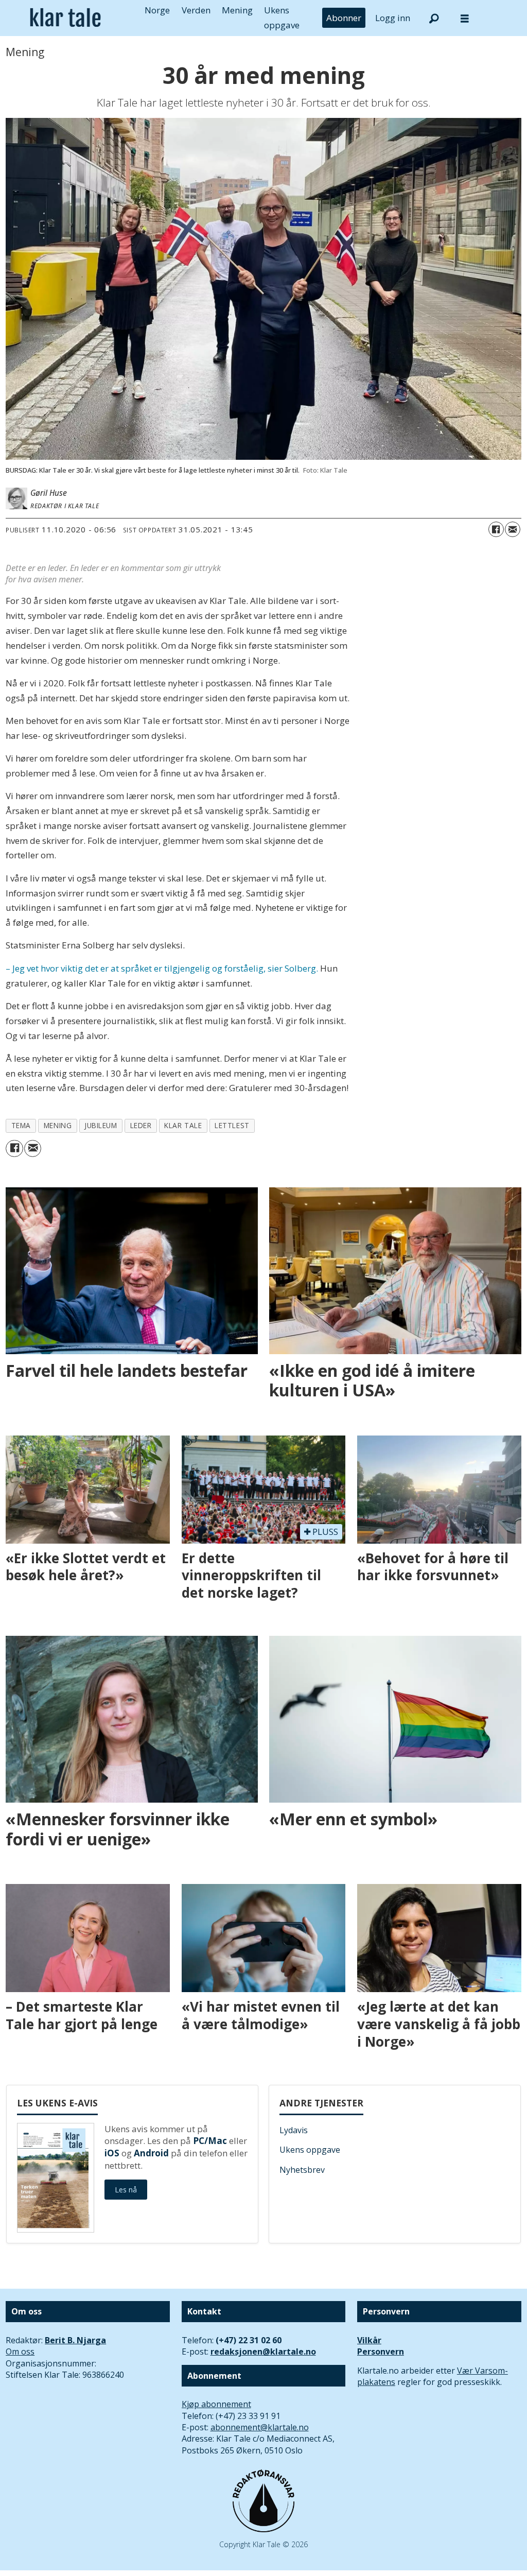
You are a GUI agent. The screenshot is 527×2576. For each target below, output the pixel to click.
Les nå (126, 2190)
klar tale (183, 1125)
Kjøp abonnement (216, 2404)
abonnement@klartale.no (260, 2427)
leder (141, 1125)
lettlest (232, 1125)
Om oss (20, 2352)
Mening (237, 10)
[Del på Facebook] (496, 529)
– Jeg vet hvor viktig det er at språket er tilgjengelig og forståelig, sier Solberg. (162, 968)
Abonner (344, 18)
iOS (112, 2153)
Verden (196, 10)
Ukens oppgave (310, 2150)
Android (151, 2153)
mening (58, 1125)
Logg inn (393, 18)
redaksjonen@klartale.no (263, 2352)
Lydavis (294, 2130)
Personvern (381, 2352)
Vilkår (369, 2340)
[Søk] (434, 18)
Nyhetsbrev (302, 2170)
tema (21, 1125)
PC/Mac (210, 2141)
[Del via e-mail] (513, 529)
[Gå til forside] (65, 18)
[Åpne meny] (465, 18)
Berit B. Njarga (75, 2340)
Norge (157, 10)
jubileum (101, 1125)
